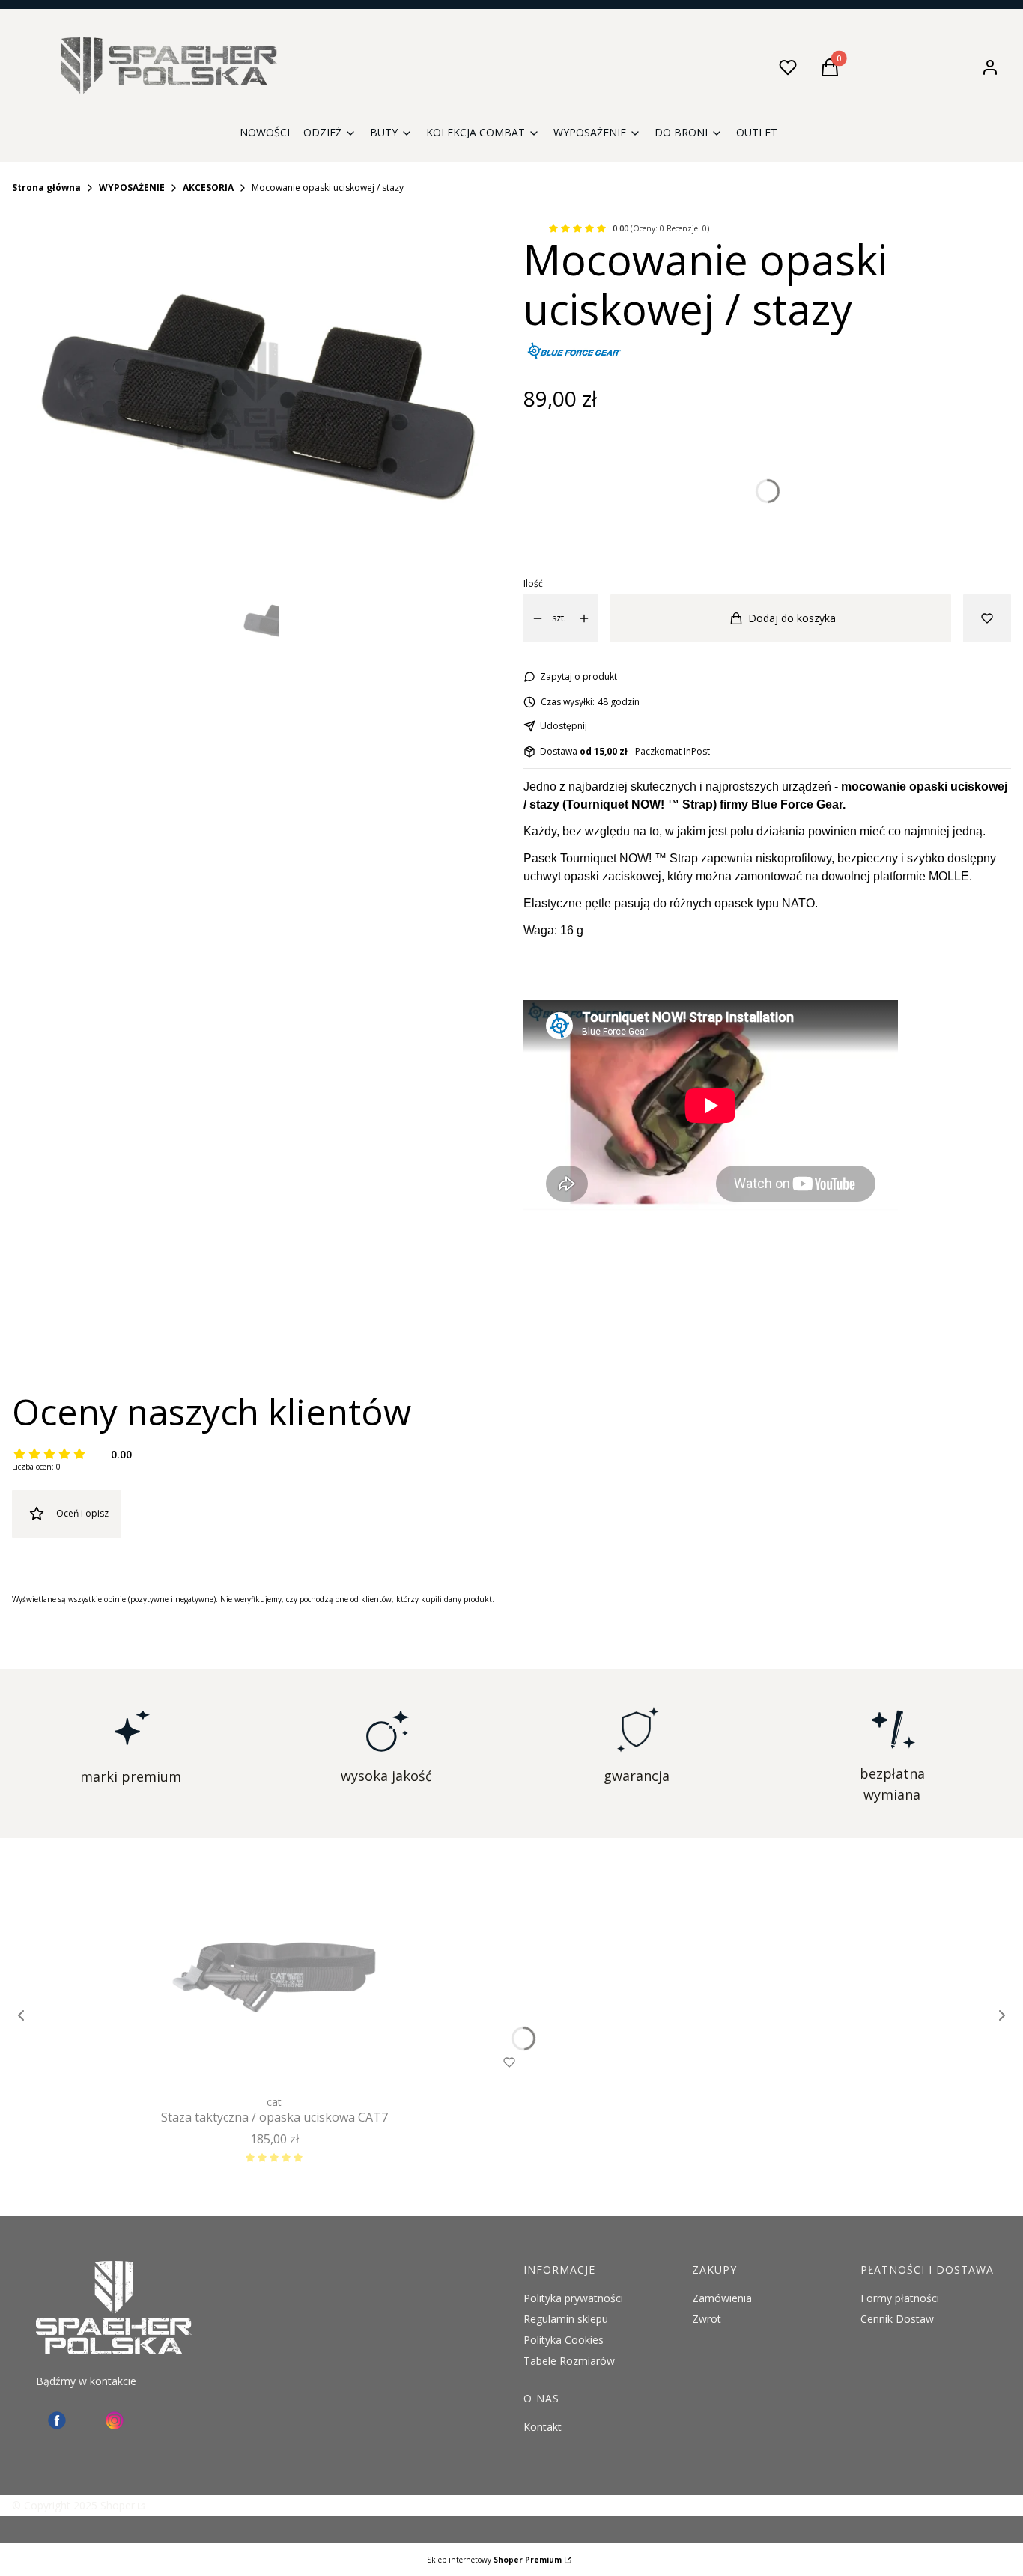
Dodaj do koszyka (792, 618)
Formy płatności (900, 2298)
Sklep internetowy (494, 2560)
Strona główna (46, 188)
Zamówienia (722, 2298)
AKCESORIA (208, 188)
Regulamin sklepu (566, 2319)
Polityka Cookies (564, 2340)
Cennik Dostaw (897, 2319)
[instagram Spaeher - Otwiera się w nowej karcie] (115, 2420)
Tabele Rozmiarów (569, 2361)
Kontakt (543, 2427)
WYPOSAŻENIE (132, 188)
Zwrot (707, 2319)
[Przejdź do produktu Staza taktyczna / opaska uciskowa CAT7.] (274, 1977)
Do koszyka (244, 2062)
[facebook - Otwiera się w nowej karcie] (57, 2420)
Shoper (118, 2505)
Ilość (533, 584)
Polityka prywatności (573, 2298)
